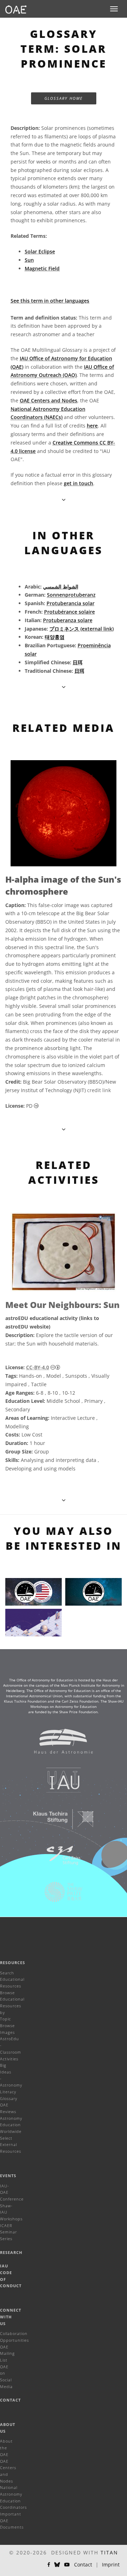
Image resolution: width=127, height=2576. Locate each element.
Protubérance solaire (69, 612)
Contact (10, 2400)
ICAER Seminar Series (8, 2232)
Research (11, 2252)
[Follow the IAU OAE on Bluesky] (57, 2565)
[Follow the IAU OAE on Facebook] (49, 2565)
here (92, 426)
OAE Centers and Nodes (49, 400)
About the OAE (6, 2448)
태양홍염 (55, 637)
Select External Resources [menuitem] (11, 2145)
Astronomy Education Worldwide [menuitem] (11, 2125)
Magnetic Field (42, 268)
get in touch (78, 483)
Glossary (9, 2098)
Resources (13, 1963)
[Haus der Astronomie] (59, 1745)
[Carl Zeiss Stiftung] (59, 1859)
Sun (29, 260)
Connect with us (11, 2317)
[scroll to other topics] (64, 1500)
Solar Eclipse (40, 251)
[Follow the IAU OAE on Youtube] (67, 2565)
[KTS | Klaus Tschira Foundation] (59, 1823)
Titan (109, 2552)
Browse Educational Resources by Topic (12, 2006)
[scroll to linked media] (64, 500)
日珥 (78, 662)
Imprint (111, 2564)
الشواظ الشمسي (61, 587)
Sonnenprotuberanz (71, 595)
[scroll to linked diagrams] (64, 1129)
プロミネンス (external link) (81, 629)
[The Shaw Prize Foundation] (59, 1895)
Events (8, 2176)
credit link (99, 1090)
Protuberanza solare (68, 620)
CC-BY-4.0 (38, 1367)
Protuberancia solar (71, 603)
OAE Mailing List (7, 2353)
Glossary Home (64, 98)
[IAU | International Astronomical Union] (59, 1784)
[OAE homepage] (16, 9)
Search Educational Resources (12, 1979)
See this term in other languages (50, 301)
